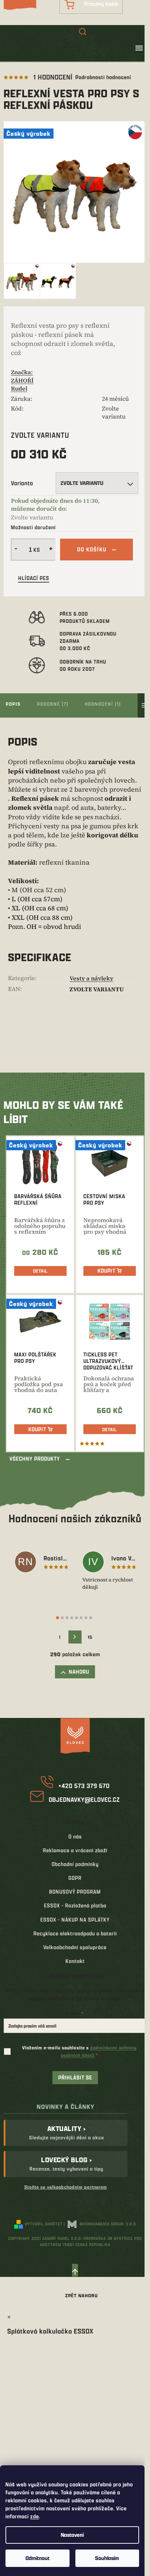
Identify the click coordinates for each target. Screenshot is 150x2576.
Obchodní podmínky (75, 1864)
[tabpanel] (41, 1563)
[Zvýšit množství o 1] (52, 550)
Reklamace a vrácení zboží (75, 1850)
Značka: (22, 380)
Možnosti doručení (33, 527)
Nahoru (79, 1672)
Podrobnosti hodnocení (103, 77)
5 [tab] (76, 1618)
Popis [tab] (13, 704)
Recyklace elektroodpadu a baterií (75, 1933)
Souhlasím (107, 2558)
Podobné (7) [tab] (53, 704)
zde (35, 2516)
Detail (40, 1271)
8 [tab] (91, 1618)
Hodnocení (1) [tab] (103, 704)
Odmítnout (37, 2558)
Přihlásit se (75, 2077)
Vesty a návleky (91, 978)
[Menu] (139, 48)
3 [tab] (67, 1618)
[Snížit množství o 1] (15, 550)
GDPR (75, 1878)
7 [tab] (86, 1618)
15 (90, 1637)
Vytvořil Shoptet (44, 2224)
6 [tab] (81, 1618)
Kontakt (75, 1961)
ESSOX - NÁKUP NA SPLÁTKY (75, 1920)
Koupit (106, 1271)
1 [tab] (58, 1618)
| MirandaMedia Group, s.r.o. (100, 2224)
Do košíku (92, 549)
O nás (75, 1836)
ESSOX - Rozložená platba (75, 1905)
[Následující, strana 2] (75, 1637)
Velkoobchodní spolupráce (75, 1947)
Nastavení (72, 2535)
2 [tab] (62, 1618)
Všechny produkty (35, 1459)
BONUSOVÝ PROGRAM (75, 1892)
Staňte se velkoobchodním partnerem (66, 2187)
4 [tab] (72, 1618)
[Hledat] (83, 32)
